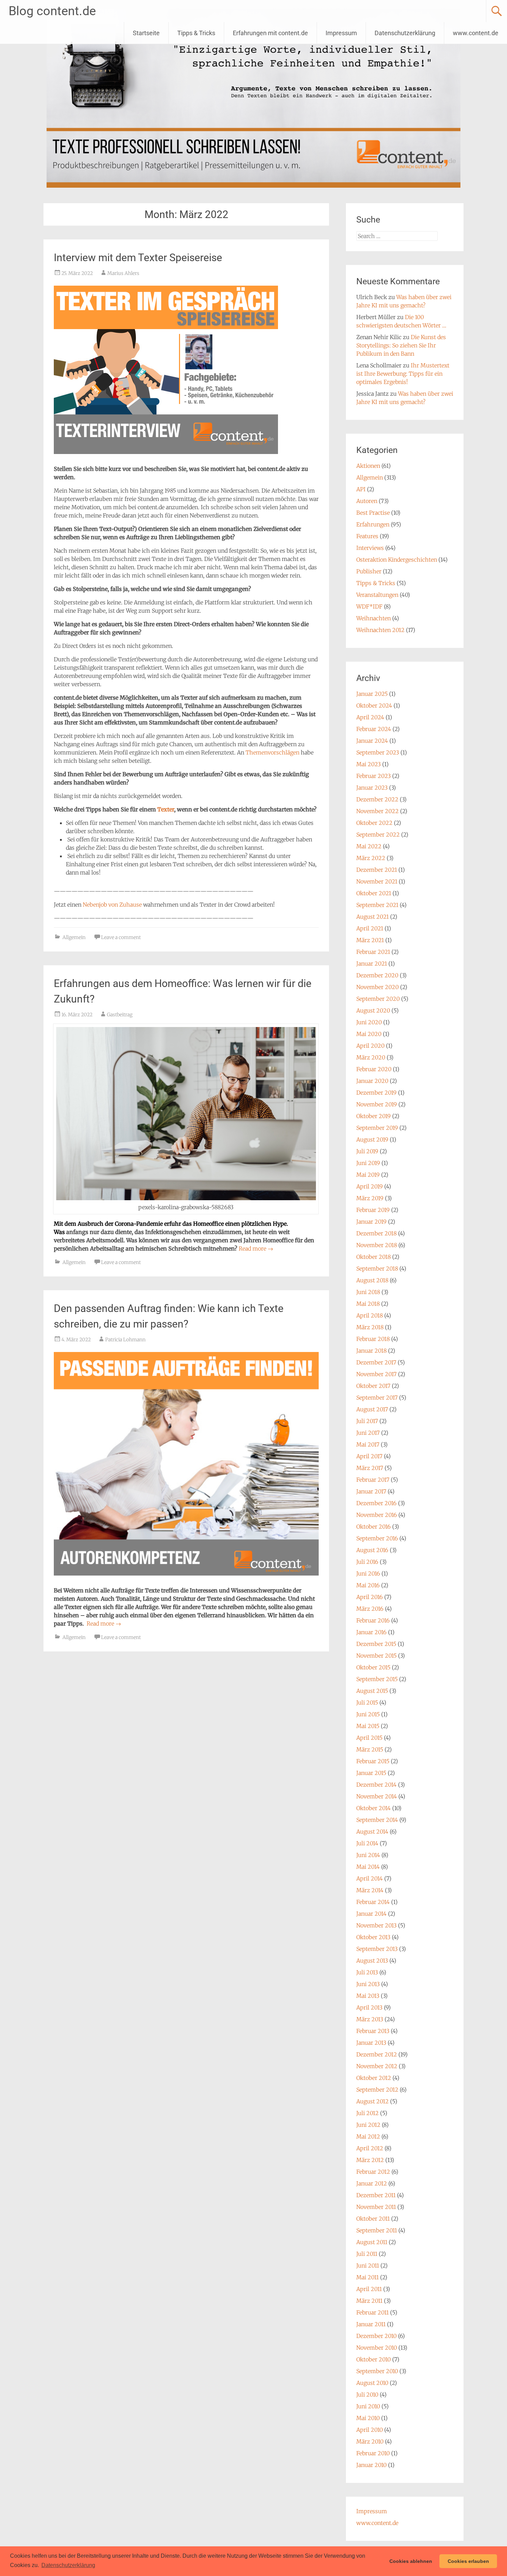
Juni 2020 (369, 1022)
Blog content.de (52, 11)
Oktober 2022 (374, 823)
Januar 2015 (371, 1773)
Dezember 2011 (376, 2195)
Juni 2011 (368, 2266)
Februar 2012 (373, 2172)
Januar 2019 (371, 1222)
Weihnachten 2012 (380, 630)
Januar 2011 (371, 2324)
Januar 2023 (372, 788)
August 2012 (372, 2101)
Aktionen (368, 466)
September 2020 (378, 999)
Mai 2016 (368, 1585)
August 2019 (372, 1139)
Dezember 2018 (376, 1233)
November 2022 (377, 811)
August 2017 (372, 1409)
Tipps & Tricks (196, 33)
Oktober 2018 (374, 1257)
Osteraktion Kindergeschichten (397, 560)
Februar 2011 (372, 2312)
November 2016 (377, 1515)
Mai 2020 (369, 1034)
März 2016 (370, 1609)
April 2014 (370, 1878)
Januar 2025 (372, 694)
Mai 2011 (367, 2277)
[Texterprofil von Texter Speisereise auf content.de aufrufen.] (166, 455)
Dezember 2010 (376, 2336)
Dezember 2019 (376, 1093)
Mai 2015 (368, 1726)
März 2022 (371, 858)
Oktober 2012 (374, 2078)
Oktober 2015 (373, 1667)
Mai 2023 (369, 764)
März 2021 (370, 940)
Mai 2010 (368, 2418)
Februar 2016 (373, 1620)
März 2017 (370, 1468)
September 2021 (377, 905)
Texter (166, 809)
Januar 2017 (371, 1491)
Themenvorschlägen (272, 752)
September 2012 (377, 2090)
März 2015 (370, 1749)
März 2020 (371, 1057)
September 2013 (377, 1949)
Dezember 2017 (376, 1362)
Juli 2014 (367, 1843)
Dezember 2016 (376, 1503)
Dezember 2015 (376, 1644)
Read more (256, 1248)
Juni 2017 (368, 1433)
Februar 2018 (373, 1339)
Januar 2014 (371, 1914)
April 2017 (369, 1456)
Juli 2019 (367, 1151)
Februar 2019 (373, 1210)
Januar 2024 (372, 741)
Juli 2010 (367, 2395)
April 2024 (370, 717)
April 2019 (370, 1186)
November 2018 (377, 1245)
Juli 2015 (367, 1702)
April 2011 (369, 2289)
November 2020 (377, 987)
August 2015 (372, 1691)
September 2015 (377, 1679)
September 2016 (377, 1538)
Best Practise (373, 513)
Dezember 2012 (377, 2054)
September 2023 (378, 752)
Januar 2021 (372, 964)
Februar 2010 (373, 2453)
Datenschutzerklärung (405, 33)
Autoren (367, 501)
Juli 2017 (367, 1421)
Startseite (146, 33)
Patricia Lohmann (125, 1340)
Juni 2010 (368, 2406)
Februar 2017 (373, 1480)
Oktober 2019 (374, 1116)
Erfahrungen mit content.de (270, 33)
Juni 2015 (368, 1714)
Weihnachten (374, 618)
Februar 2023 (374, 776)
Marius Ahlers (123, 273)
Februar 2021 (373, 952)
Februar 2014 (373, 1902)
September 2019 (377, 1128)
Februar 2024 (374, 729)
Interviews (370, 548)
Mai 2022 (369, 846)
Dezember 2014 (376, 1785)
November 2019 (377, 1104)
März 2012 (370, 2160)
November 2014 (377, 1796)
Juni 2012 (368, 2125)
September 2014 (377, 1820)
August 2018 (372, 1280)
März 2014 (370, 1890)
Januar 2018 (371, 1351)
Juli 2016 (367, 1562)
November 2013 (376, 1925)
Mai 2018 (368, 1304)
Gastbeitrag (120, 1015)
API (361, 489)
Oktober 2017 (373, 1386)
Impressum (341, 33)
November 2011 (376, 2207)
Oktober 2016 (374, 1527)
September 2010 (377, 2371)
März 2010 (370, 2441)
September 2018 (377, 1269)
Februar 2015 (373, 1761)
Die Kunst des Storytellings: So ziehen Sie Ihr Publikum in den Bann (401, 345)
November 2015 (376, 1656)
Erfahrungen (373, 524)
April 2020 (370, 1046)
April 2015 (369, 1738)
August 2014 (372, 1832)
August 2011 (372, 2242)
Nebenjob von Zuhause (112, 905)
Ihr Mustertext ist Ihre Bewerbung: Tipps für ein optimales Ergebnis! (403, 374)
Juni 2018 (368, 1292)
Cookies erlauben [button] (468, 2561)
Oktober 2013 (373, 1937)
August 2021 (372, 917)
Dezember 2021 (377, 870)
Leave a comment (121, 937)
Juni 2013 (368, 1984)
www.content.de (476, 33)
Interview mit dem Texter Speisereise (138, 258)
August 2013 (372, 1961)
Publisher (369, 571)
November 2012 (377, 2066)
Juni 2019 (368, 1163)
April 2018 (370, 1315)
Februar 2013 (373, 2031)
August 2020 (373, 1010)
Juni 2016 (368, 1573)
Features (367, 536)
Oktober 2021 (374, 893)
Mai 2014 (368, 1867)
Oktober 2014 (374, 1808)
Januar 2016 (371, 1632)
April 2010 (370, 2430)
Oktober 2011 (373, 2219)
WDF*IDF (369, 606)
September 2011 (377, 2230)
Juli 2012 (367, 2113)
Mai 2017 (368, 1444)
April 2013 (369, 2007)
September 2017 (377, 1398)
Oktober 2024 (374, 705)
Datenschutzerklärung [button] (68, 2565)
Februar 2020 (374, 1069)
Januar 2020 (372, 1081)
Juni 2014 (368, 1855)
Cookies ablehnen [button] (411, 2561)
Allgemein (74, 937)
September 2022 (378, 835)
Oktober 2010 (374, 2359)
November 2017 (376, 1374)
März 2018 (370, 1327)
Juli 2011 (367, 2254)
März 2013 (370, 2019)
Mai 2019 (368, 1175)
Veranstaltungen (377, 595)
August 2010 (372, 2383)
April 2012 (370, 2148)
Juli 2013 (367, 1972)
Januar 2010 (371, 2465)
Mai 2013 (368, 1996)
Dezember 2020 (377, 975)
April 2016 (370, 1597)
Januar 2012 (372, 2183)
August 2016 (372, 1550)
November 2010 (377, 2348)
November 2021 (377, 881)
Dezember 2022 (377, 799)
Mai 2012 (368, 2136)
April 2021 (370, 928)
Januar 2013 (371, 2043)
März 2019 (370, 1198)
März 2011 (369, 2301)
